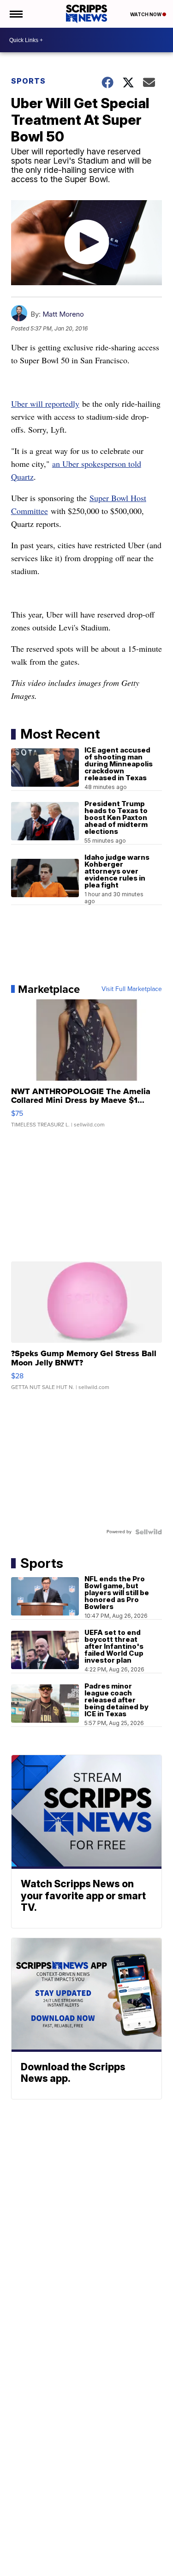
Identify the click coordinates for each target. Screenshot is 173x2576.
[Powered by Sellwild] (149, 1532)
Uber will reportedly (45, 404)
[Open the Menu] (15, 14)
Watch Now (146, 14)
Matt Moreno (63, 314)
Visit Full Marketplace (132, 989)
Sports (28, 81)
